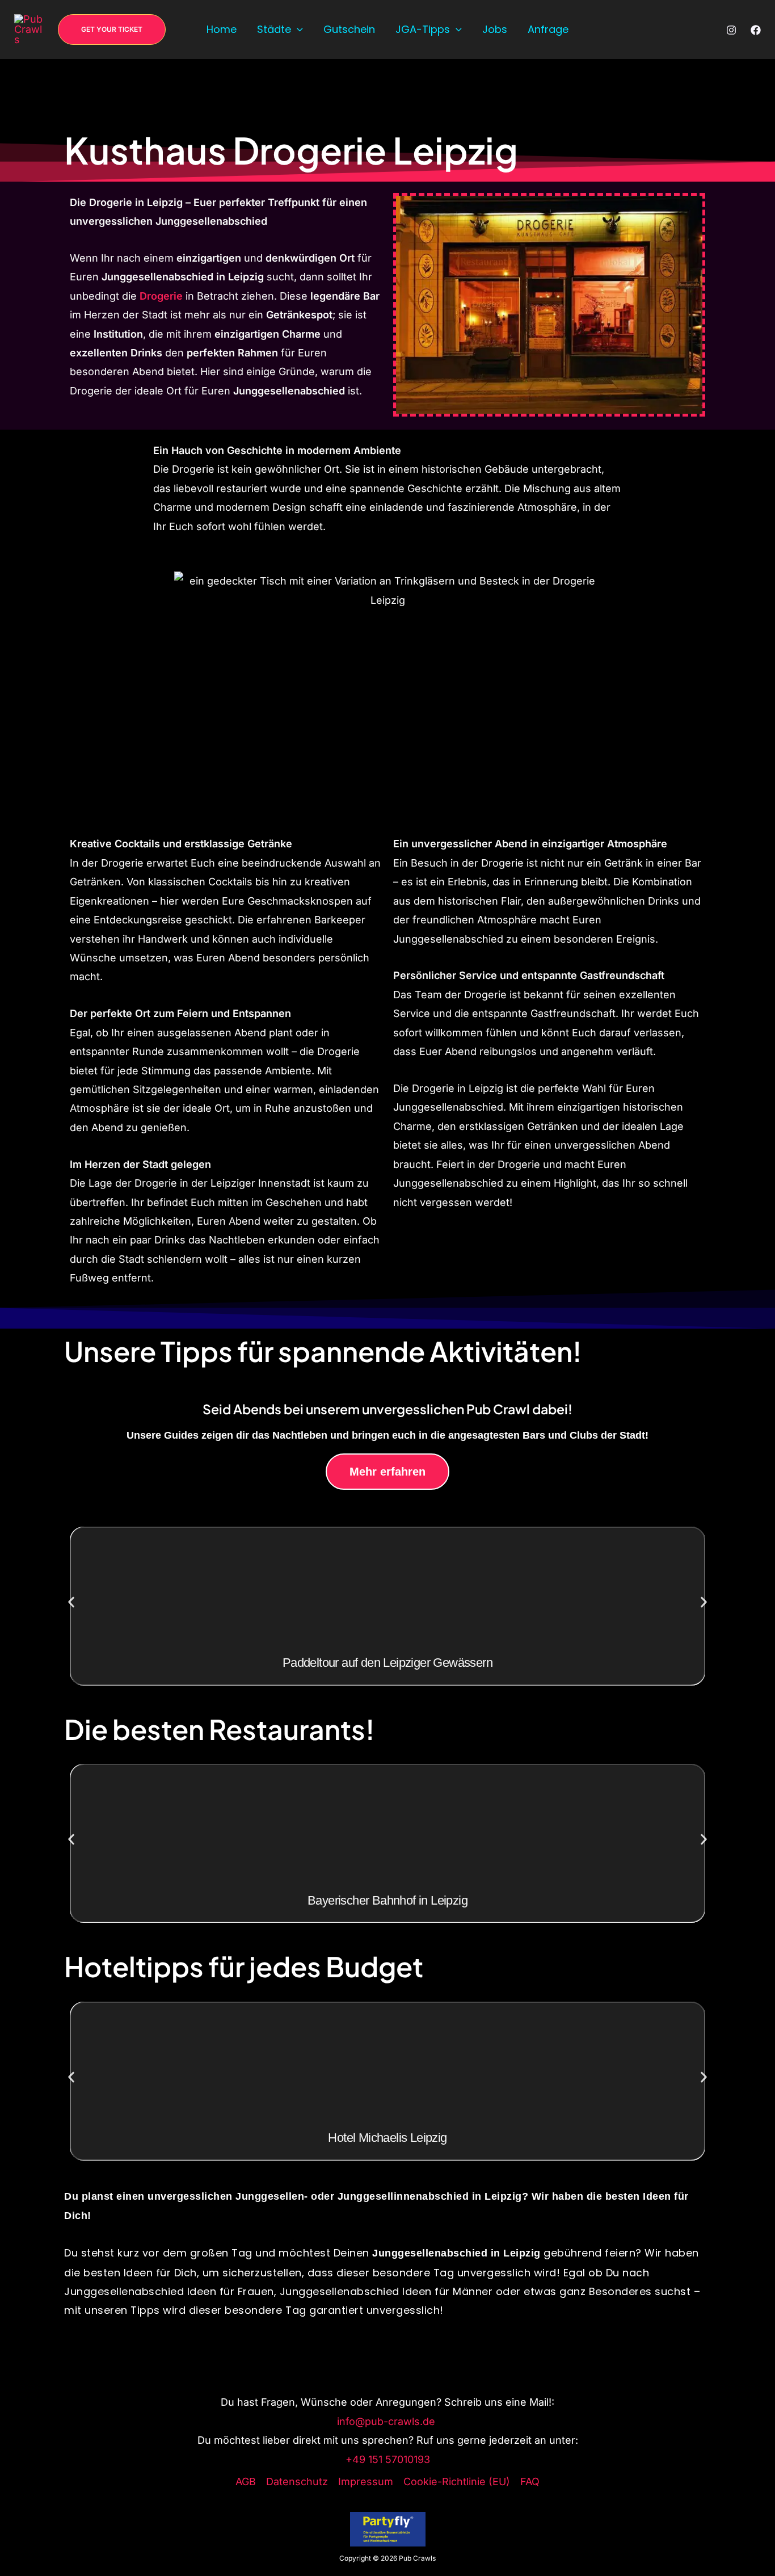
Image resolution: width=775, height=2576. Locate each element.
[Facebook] (756, 30)
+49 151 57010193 (388, 2459)
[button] (112, 30)
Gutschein (349, 29)
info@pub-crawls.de (387, 2421)
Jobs (495, 29)
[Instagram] (731, 30)
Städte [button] (274, 29)
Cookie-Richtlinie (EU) (457, 2482)
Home (222, 29)
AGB (246, 2482)
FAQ (530, 2482)
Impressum (366, 2482)
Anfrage (548, 29)
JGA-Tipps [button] (423, 29)
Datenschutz (297, 2482)
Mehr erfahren (387, 1472)
